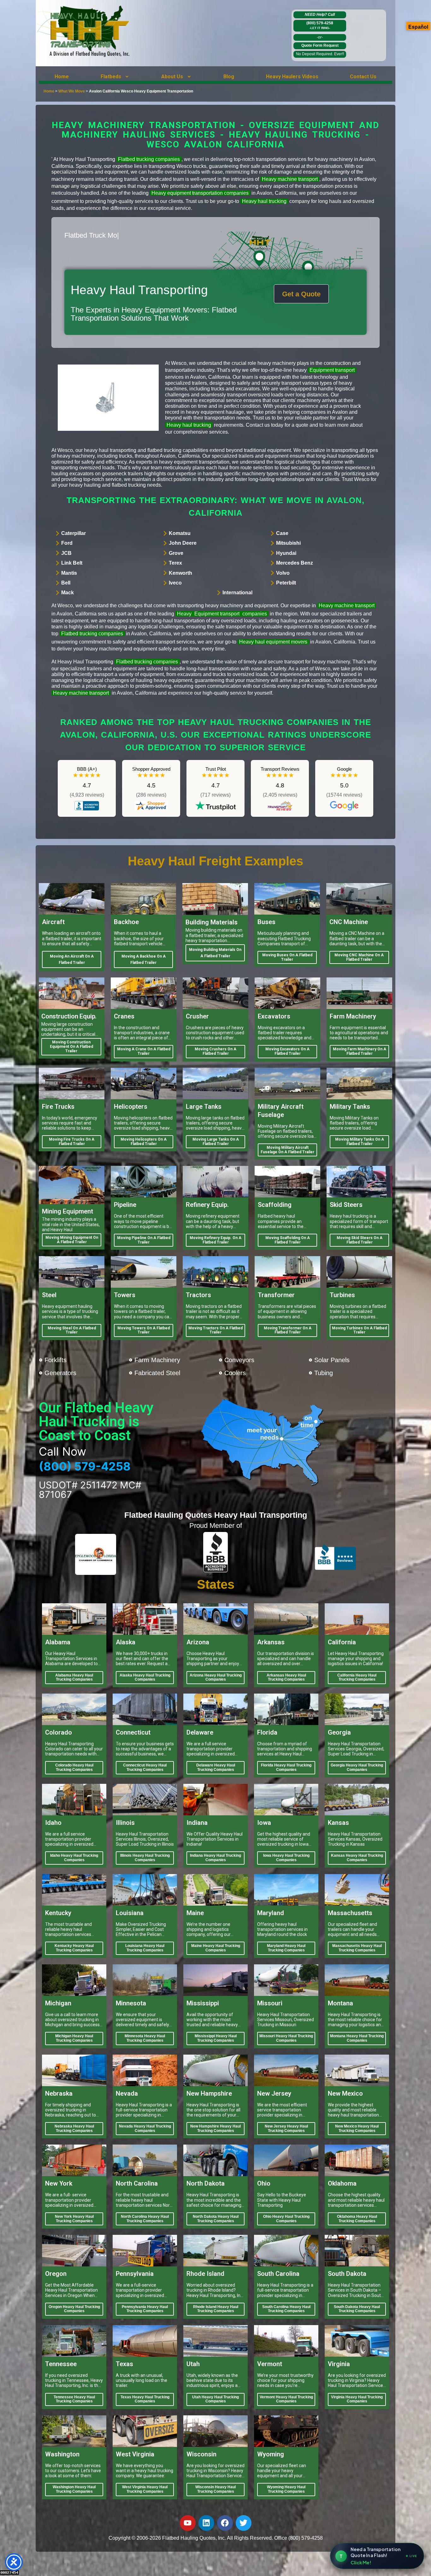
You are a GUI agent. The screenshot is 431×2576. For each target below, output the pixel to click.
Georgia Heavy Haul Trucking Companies (357, 1767)
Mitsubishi (288, 543)
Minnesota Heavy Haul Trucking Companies (145, 2038)
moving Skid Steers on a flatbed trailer (360, 1240)
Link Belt (72, 563)
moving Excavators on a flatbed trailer (287, 1051)
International (237, 593)
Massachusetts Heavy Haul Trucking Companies (357, 1948)
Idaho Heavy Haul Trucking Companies (74, 1858)
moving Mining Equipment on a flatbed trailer (72, 1240)
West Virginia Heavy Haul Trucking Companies (145, 2489)
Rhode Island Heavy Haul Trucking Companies (216, 2309)
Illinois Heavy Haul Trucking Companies (145, 1858)
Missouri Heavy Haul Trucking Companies (286, 2038)
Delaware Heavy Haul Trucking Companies (216, 1767)
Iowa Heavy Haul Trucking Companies (286, 1858)
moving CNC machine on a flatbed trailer (359, 957)
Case (282, 533)
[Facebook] (225, 2523)
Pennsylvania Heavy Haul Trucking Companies (145, 2309)
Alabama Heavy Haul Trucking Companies (74, 1677)
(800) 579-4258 (320, 25)
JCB (66, 553)
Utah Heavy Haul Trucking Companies (215, 2399)
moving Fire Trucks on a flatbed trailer (72, 1142)
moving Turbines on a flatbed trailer (359, 1330)
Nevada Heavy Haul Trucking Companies (145, 2128)
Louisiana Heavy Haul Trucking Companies (145, 1948)
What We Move (72, 91)
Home (62, 77)
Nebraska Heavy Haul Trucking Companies (74, 2128)
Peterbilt (286, 583)
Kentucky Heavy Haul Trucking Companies (74, 1948)
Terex (175, 563)
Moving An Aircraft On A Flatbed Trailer (72, 959)
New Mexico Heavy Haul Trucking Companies (357, 2128)
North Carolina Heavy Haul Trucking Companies (145, 2219)
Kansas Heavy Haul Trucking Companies (357, 1858)
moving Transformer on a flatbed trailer (288, 1330)
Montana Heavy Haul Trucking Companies (357, 2038)
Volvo (283, 573)
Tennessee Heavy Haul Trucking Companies (74, 2399)
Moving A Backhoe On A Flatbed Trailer (144, 959)
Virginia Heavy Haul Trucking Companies (357, 2399)
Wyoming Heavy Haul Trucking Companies (286, 2489)
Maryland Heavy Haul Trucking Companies (286, 1948)
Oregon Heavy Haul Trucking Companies (74, 2309)
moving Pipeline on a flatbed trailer (144, 1240)
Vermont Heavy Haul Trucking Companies (286, 2399)
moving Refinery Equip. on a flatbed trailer (215, 1240)
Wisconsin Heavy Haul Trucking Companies (215, 2489)
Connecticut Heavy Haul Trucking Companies (145, 1767)
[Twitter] (244, 2523)
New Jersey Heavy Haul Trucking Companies (286, 2128)
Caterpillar (74, 533)
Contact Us (363, 77)
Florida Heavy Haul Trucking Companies (286, 1767)
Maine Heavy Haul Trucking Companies (216, 1948)
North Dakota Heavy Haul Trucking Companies (216, 2219)
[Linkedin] (206, 2523)
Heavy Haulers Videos (292, 77)
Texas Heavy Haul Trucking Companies (145, 2399)
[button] (115, 77)
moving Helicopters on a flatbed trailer (144, 1142)
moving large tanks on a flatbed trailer (216, 1142)
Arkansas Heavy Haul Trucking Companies (286, 1677)
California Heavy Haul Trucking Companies (357, 1677)
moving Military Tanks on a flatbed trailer (360, 1142)
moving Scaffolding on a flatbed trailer (288, 1240)
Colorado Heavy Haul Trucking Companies (74, 1767)
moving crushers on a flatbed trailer (215, 1051)
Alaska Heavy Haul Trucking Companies (145, 1677)
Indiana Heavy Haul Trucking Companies (215, 1858)
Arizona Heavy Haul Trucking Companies (216, 1677)
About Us (172, 77)
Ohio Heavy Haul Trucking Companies (286, 2219)
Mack (68, 593)
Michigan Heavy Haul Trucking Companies (74, 2038)
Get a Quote (301, 294)
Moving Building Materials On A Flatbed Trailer (215, 953)
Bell (66, 583)
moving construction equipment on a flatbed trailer (71, 1047)
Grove (176, 553)
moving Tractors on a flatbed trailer (215, 1330)
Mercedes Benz (295, 563)
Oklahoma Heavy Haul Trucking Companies (357, 2219)
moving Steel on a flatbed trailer (72, 1330)
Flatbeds (111, 77)
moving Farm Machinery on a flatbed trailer (360, 1051)
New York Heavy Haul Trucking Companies (74, 2219)
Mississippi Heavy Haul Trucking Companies (216, 2038)
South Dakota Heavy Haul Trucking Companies (357, 2309)
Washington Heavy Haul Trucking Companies (74, 2489)
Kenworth (180, 573)
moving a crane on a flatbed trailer (144, 1051)
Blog (229, 77)
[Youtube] (188, 2523)
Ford (67, 543)
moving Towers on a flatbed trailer (144, 1330)
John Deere (183, 543)
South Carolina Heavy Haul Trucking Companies (286, 2309)
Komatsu (180, 533)
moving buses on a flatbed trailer (287, 957)
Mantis (69, 573)
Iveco (175, 583)
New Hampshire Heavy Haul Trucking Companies (215, 2128)
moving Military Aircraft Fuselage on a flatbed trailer (287, 1150)
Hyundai (286, 553)
